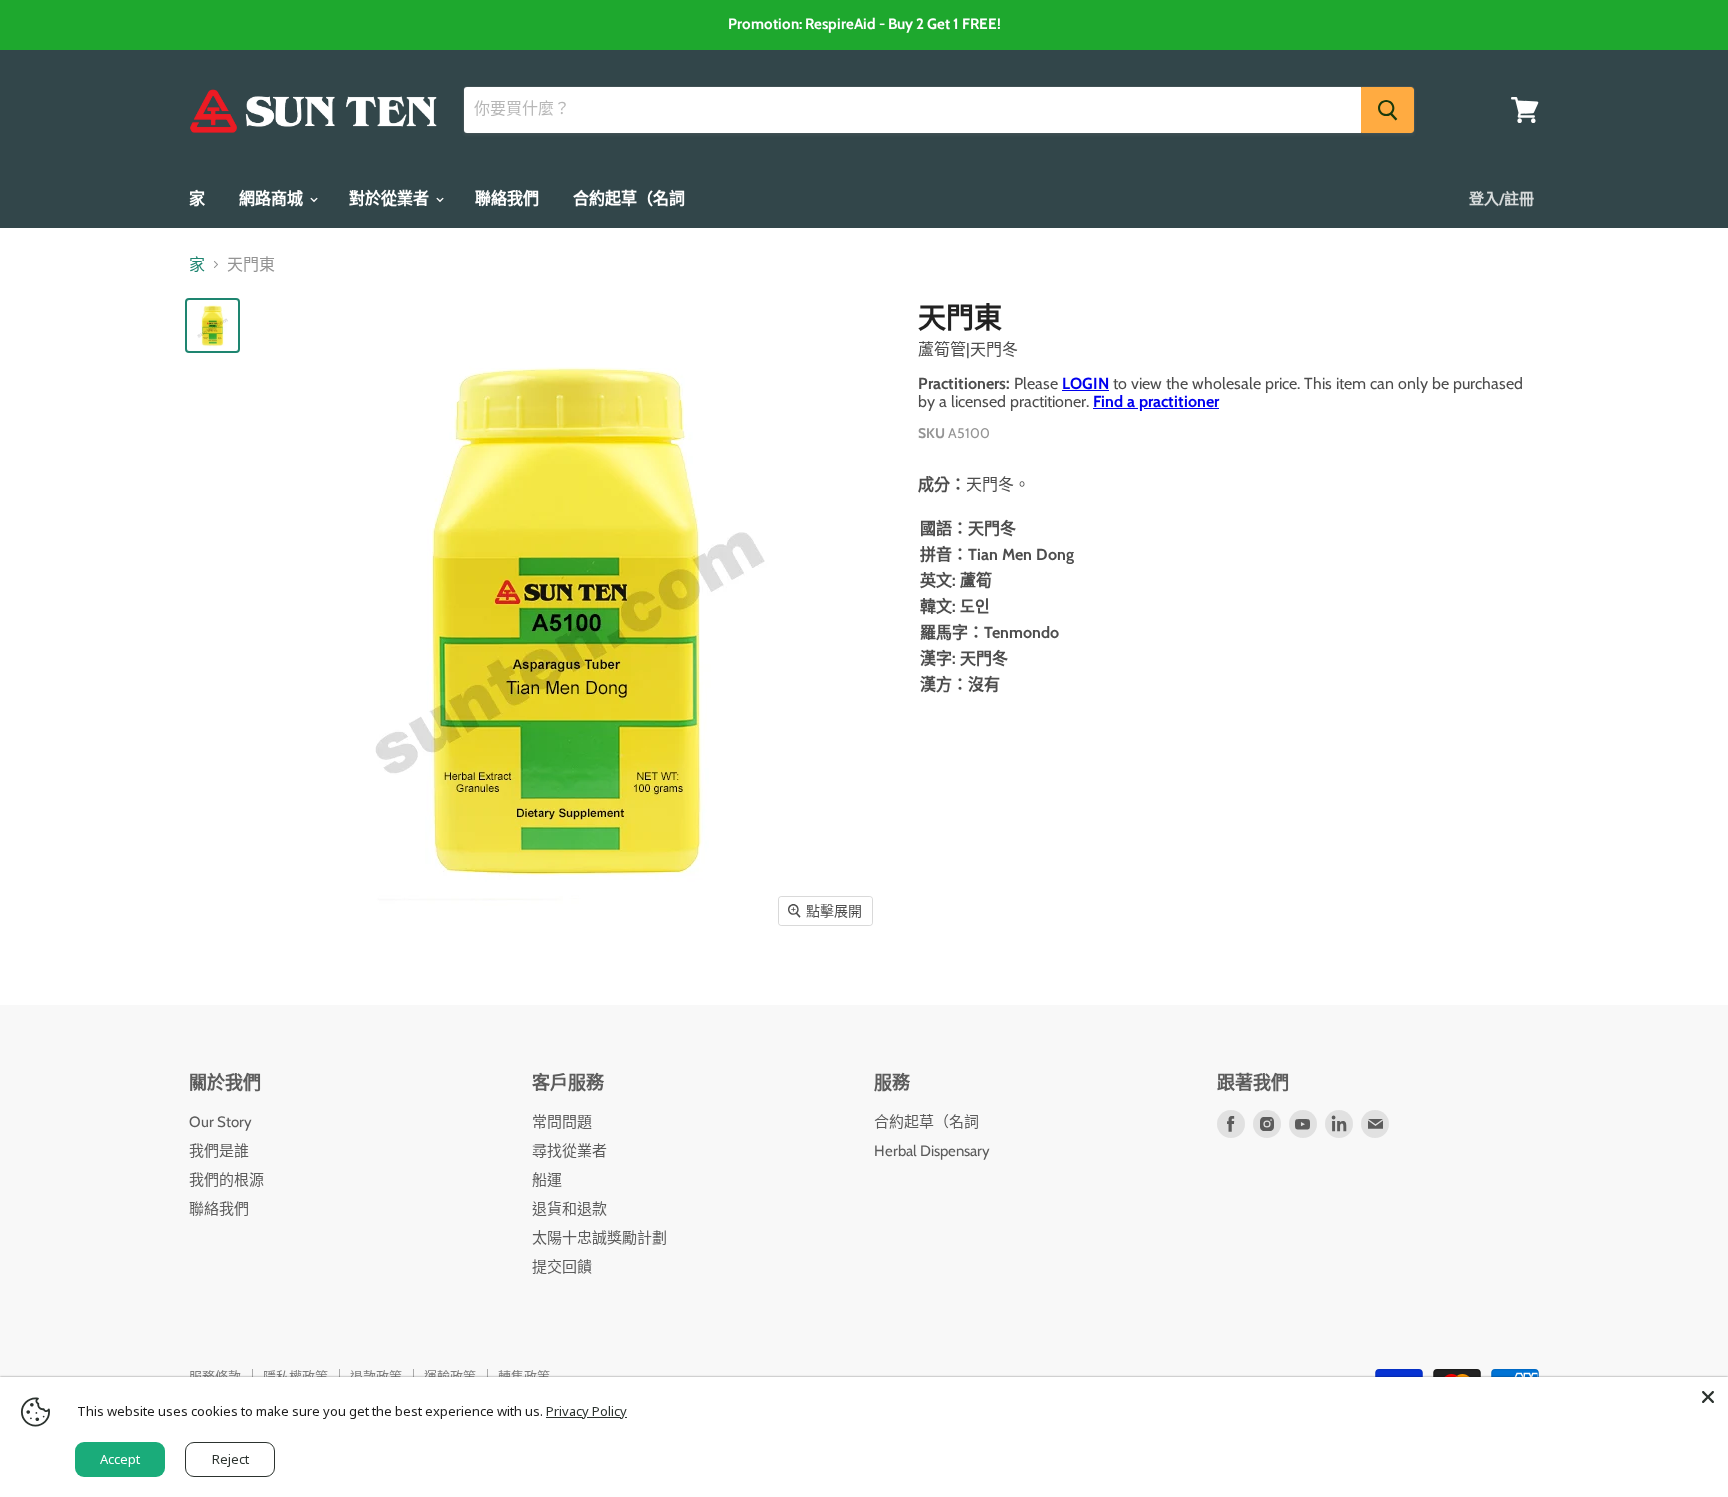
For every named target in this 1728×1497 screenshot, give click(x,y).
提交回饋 (562, 1267)
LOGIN (1085, 383)
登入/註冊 (1501, 199)
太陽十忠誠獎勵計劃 (599, 1238)
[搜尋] (1387, 110)
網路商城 (273, 198)
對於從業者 (391, 198)
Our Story (220, 1122)
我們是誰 (219, 1151)
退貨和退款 (569, 1209)
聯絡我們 (507, 198)
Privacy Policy (586, 1411)
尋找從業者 (569, 1151)
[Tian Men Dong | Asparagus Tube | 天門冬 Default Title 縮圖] (212, 325)
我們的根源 (226, 1180)
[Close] (1708, 1397)
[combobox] (912, 110)
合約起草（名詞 (629, 198)
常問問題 (562, 1122)
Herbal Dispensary (932, 1151)
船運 (547, 1180)
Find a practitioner (1156, 401)
